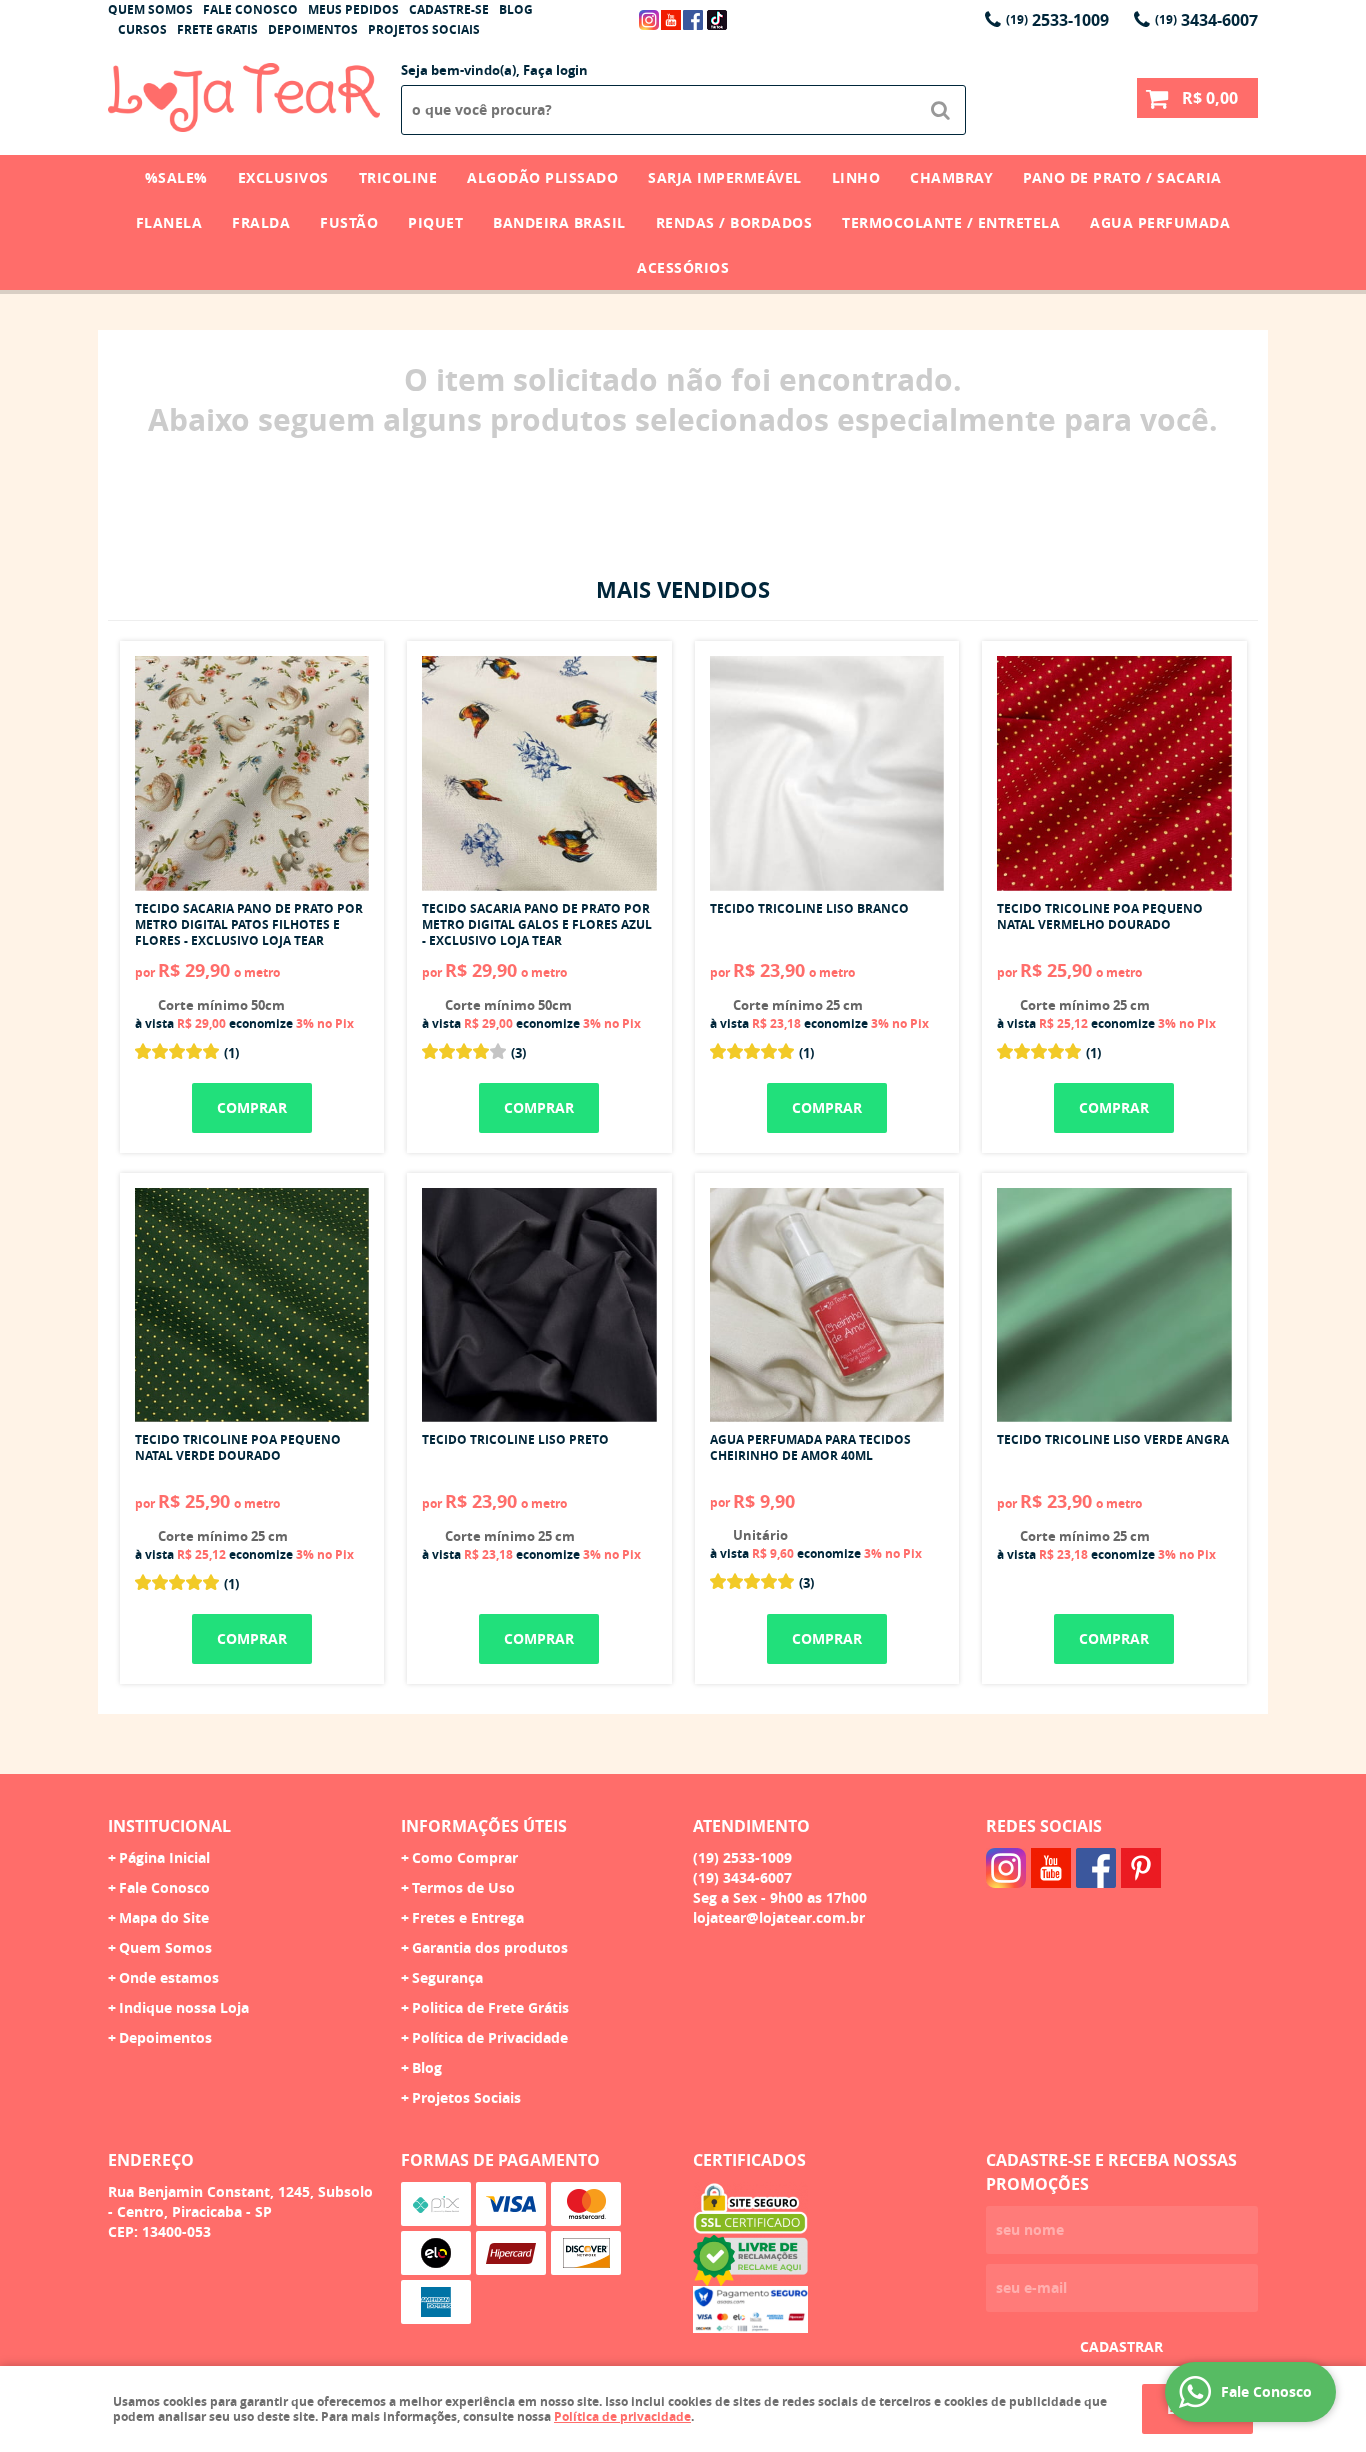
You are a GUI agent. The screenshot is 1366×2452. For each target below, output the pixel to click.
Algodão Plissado (542, 177)
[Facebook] (693, 20)
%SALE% (176, 177)
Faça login (555, 70)
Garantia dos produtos (490, 1947)
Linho (856, 177)
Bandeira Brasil (559, 222)
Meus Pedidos (353, 9)
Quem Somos (150, 9)
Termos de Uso (463, 1887)
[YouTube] (671, 20)
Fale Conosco (250, 9)
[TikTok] (717, 20)
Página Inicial (164, 1857)
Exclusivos (283, 177)
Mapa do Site (164, 1917)
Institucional (169, 1826)
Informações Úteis (484, 1826)
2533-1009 (1057, 20)
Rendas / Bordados (734, 222)
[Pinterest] (1141, 1868)
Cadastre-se (449, 9)
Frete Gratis (217, 29)
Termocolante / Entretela (951, 222)
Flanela (169, 222)
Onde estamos (169, 1977)
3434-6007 (1206, 20)
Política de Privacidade (490, 2037)
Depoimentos (313, 29)
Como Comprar (465, 1857)
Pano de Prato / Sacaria (1122, 177)
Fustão (349, 222)
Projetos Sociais (424, 29)
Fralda (261, 222)
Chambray (951, 177)
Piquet (435, 222)
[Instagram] (649, 20)
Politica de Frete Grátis (490, 2007)
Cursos (142, 29)
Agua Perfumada (1160, 222)
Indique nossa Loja (184, 2007)
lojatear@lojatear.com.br (779, 1917)
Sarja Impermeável (725, 177)
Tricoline (398, 177)
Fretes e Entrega (468, 1917)
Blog (516, 9)
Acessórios (683, 267)
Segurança (447, 1977)
